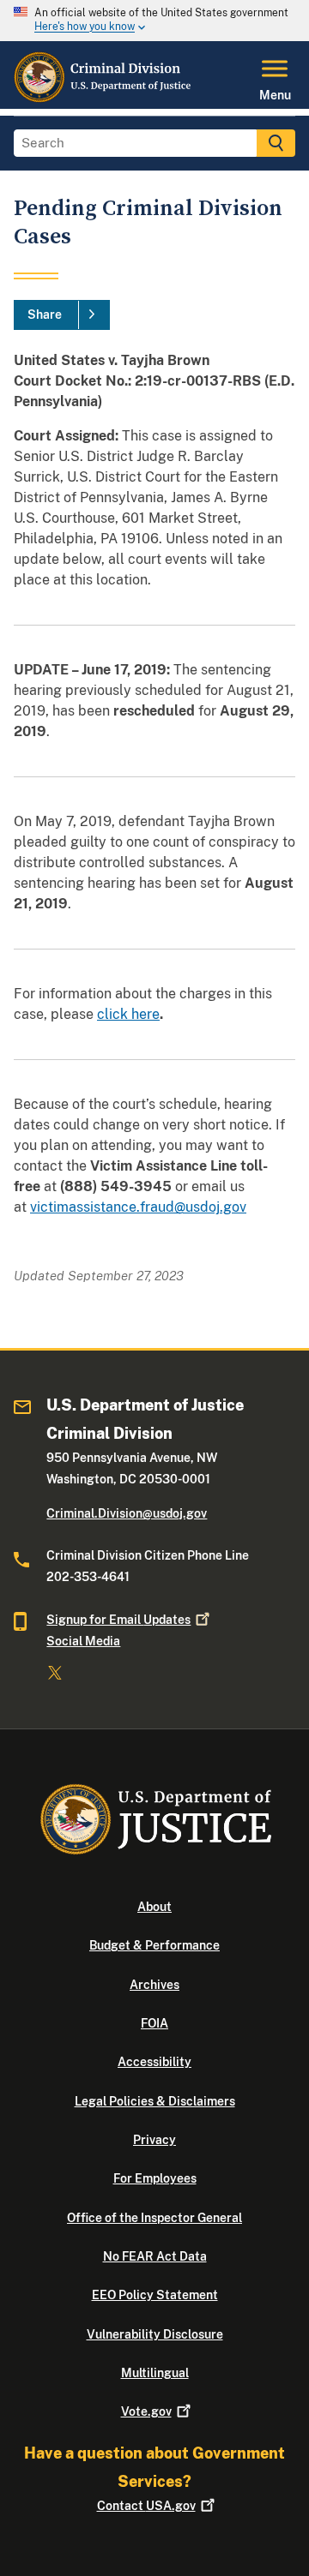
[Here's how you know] (154, 21)
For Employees (155, 2178)
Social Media (83, 1641)
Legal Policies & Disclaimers (155, 2101)
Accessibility (154, 2062)
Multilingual (155, 2373)
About (154, 1907)
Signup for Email (118, 1620)
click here (128, 1014)
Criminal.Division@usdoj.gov (127, 1513)
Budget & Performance (154, 1945)
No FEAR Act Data (155, 2256)
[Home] (103, 99)
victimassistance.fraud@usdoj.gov (138, 1207)
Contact (146, 2506)
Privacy (154, 2140)
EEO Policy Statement (155, 2295)
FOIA (154, 2023)
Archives (154, 1985)
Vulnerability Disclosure (155, 2334)
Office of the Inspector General (154, 2218)
